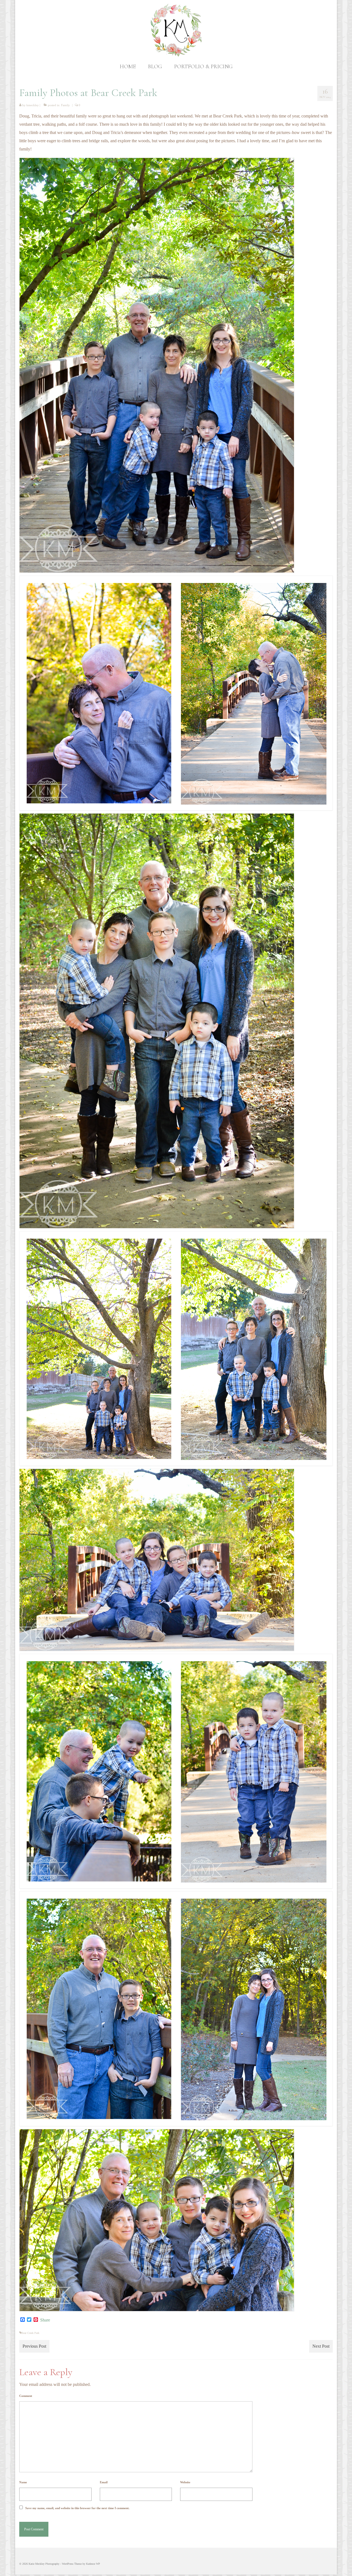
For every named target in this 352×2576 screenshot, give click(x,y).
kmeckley (33, 105)
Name (23, 2482)
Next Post (321, 2346)
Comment (26, 2396)
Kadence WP (93, 2564)
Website (185, 2482)
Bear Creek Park (30, 2333)
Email (104, 2482)
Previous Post (34, 2346)
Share (45, 2320)
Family (65, 105)
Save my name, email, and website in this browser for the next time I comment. (77, 2508)
